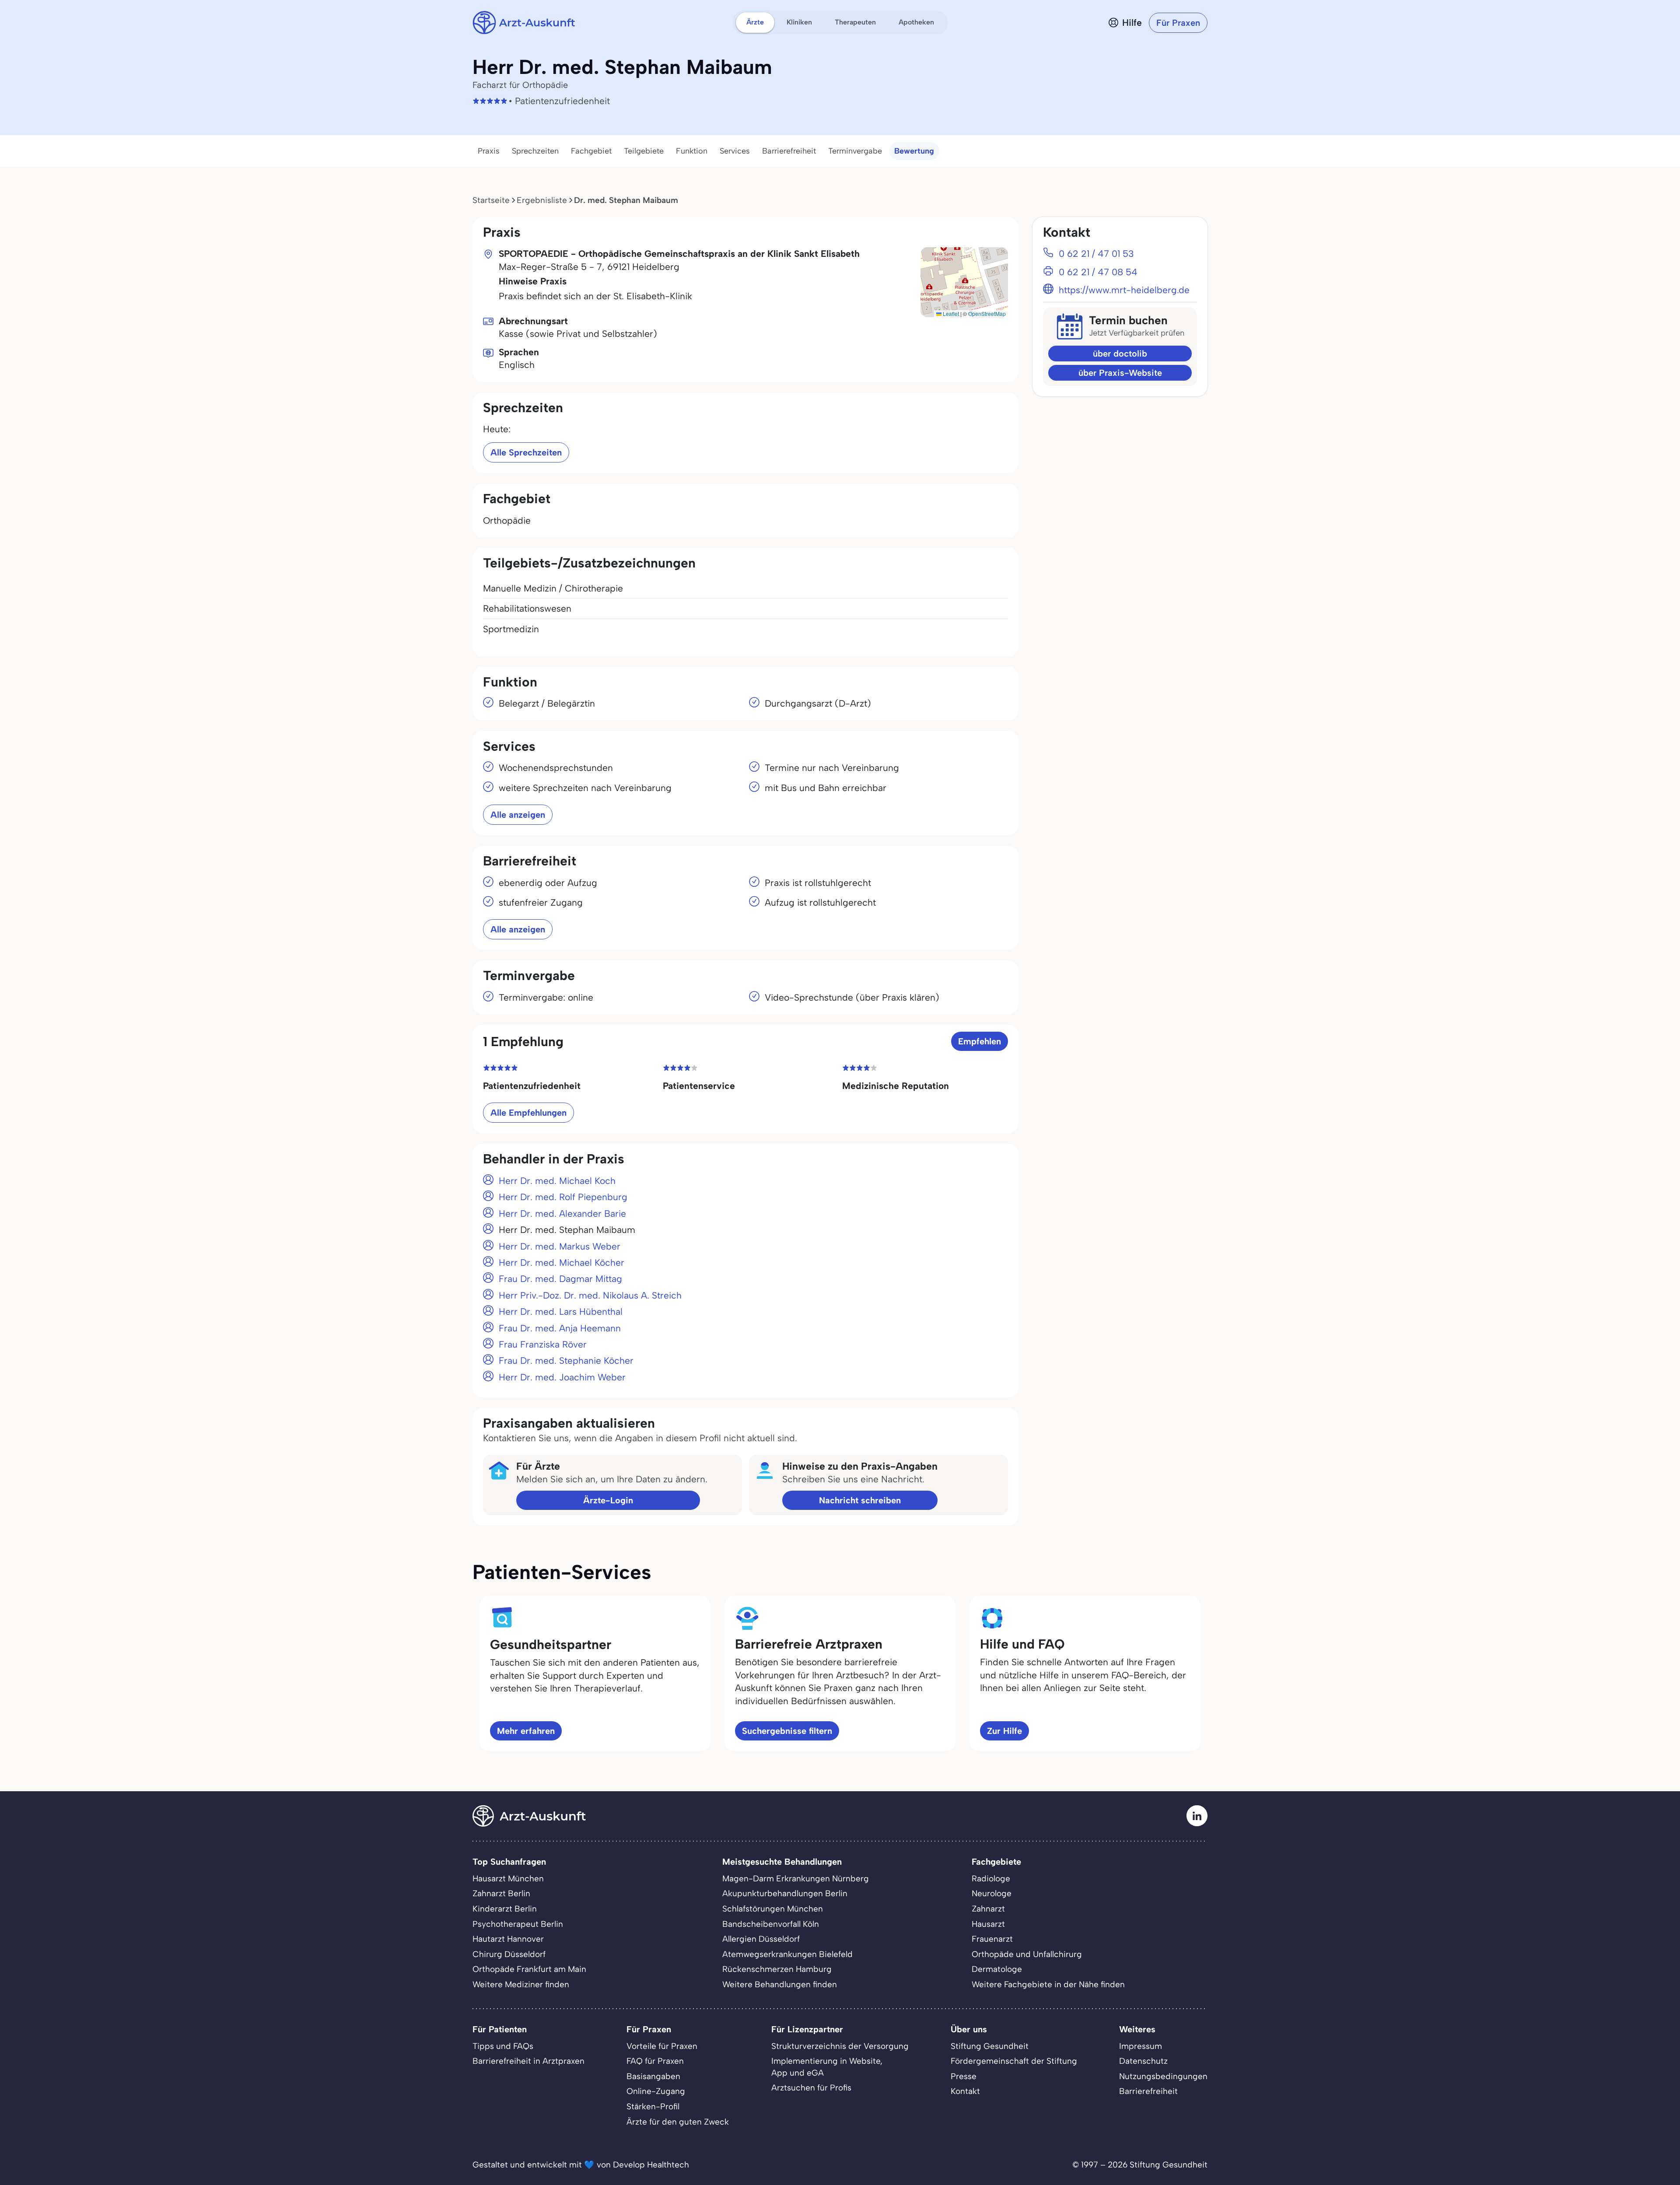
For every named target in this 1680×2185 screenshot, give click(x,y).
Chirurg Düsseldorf (509, 1954)
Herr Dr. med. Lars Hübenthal (561, 1311)
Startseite (491, 200)
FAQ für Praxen (655, 2061)
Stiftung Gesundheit (990, 2046)
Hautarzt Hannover (508, 1939)
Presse (964, 2076)
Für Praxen (1178, 23)
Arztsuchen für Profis (811, 2088)
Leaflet (950, 313)
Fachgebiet (591, 151)
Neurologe (992, 1893)
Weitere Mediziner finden (521, 1984)
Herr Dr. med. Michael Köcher (562, 1262)
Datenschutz (1143, 2061)
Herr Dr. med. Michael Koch (557, 1181)
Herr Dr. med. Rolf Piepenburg (563, 1197)
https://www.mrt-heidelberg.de (1124, 290)
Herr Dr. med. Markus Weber (560, 1246)
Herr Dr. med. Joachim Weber (562, 1377)
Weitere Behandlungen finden (780, 1984)
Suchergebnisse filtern (787, 1731)
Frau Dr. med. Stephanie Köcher (566, 1360)
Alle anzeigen (518, 815)
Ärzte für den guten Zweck (678, 2122)
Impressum (1141, 2046)
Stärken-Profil (653, 2106)
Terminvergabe (855, 151)
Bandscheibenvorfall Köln (771, 1924)
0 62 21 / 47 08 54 (1098, 272)
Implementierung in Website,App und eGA (827, 2067)
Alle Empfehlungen (528, 1113)
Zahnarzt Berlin (501, 1893)
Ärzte (755, 22)
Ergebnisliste (542, 200)
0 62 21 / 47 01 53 (1096, 254)
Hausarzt (988, 1924)
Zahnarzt (988, 1909)
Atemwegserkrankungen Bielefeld (787, 1954)
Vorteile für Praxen (662, 2046)
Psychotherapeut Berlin (518, 1924)
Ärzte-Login (608, 1500)
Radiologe (991, 1879)
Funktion (692, 151)
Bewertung (914, 151)
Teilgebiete (644, 151)
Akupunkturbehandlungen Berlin (785, 1893)
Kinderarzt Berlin (505, 1909)
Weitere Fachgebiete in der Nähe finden (1048, 1984)
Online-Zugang (656, 2091)
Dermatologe (997, 1969)
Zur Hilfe (1004, 1731)
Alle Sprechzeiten (526, 452)
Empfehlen (980, 1041)
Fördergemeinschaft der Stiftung (1014, 2061)
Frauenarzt (992, 1939)
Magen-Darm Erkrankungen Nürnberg (796, 1879)
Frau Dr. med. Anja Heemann (560, 1328)
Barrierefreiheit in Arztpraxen (528, 2061)
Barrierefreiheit (789, 151)
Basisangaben (653, 2076)
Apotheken (916, 22)
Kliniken (799, 22)
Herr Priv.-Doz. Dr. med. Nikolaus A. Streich (590, 1295)
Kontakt (965, 2091)
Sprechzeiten (535, 151)
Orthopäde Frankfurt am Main (529, 1969)
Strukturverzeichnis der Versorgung (840, 2046)
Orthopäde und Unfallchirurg (1027, 1954)
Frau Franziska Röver (543, 1344)
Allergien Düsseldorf (761, 1939)
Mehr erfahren (526, 1731)
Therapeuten (855, 22)
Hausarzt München (508, 1879)
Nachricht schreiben (860, 1500)
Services (735, 151)
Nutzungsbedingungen (1163, 2076)
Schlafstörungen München (773, 1909)
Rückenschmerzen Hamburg (777, 1969)
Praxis (489, 151)
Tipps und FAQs (503, 2046)
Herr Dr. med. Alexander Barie (562, 1213)
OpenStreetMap (987, 313)
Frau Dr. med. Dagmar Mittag (560, 1279)
